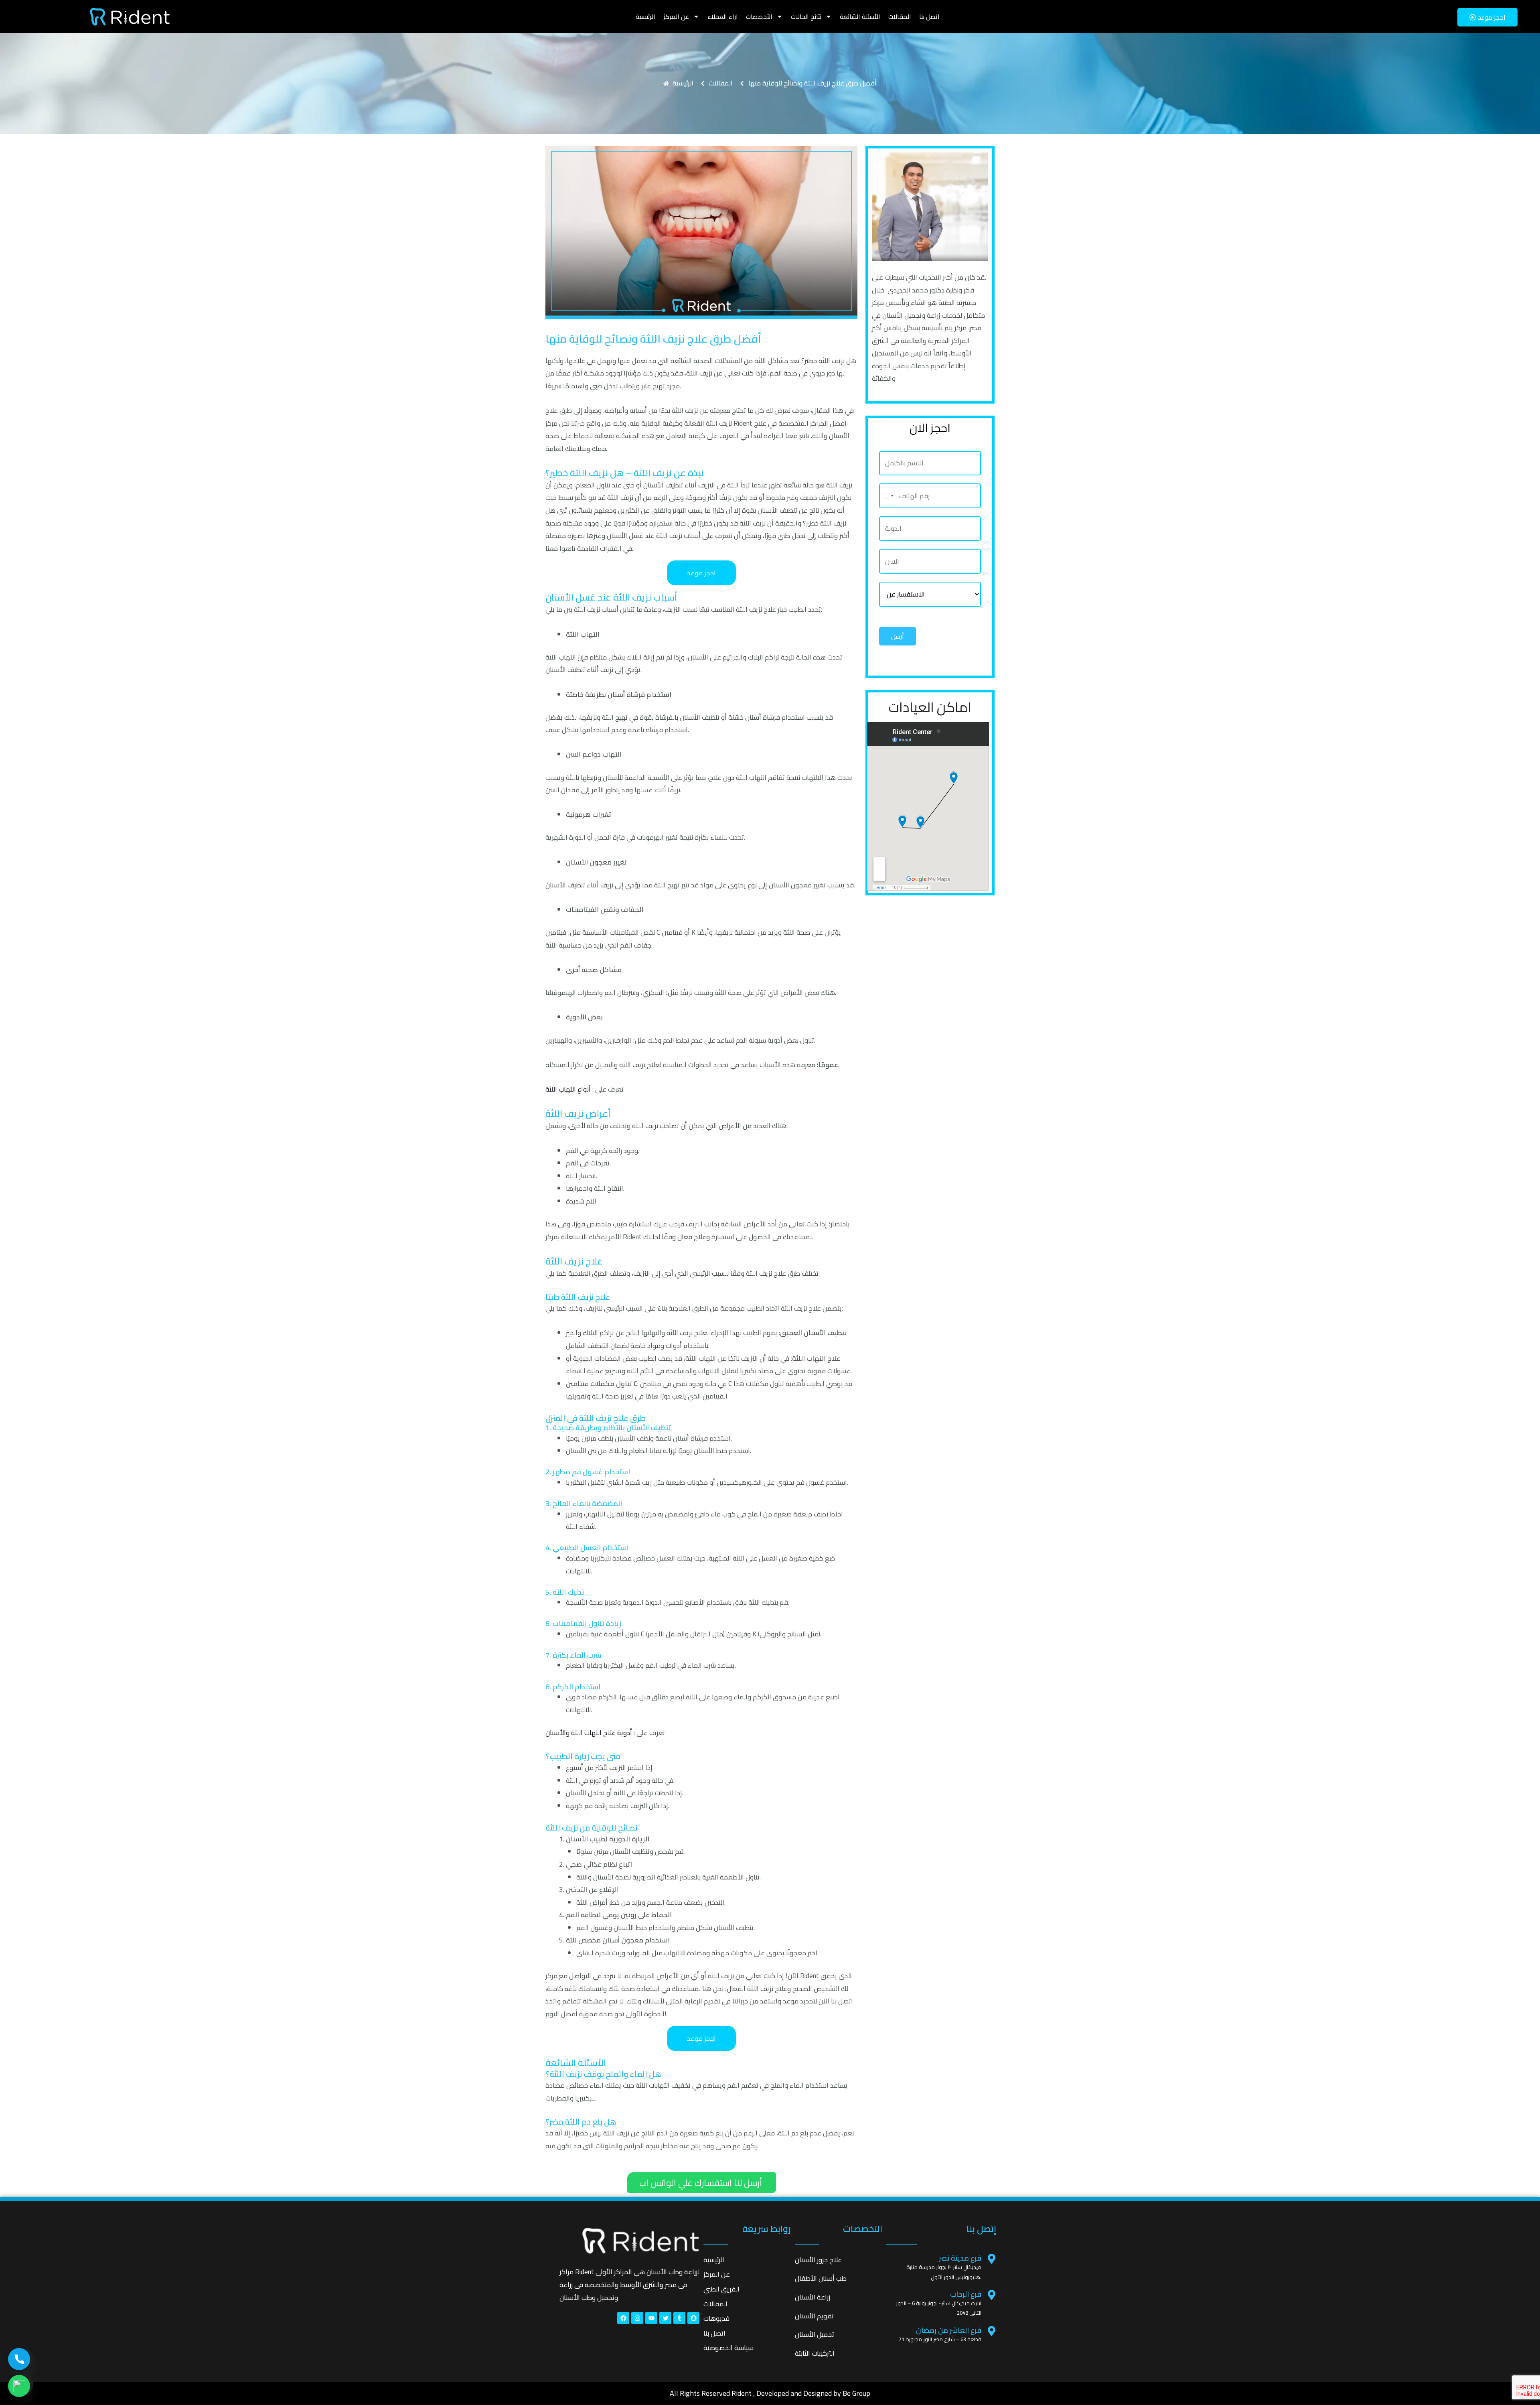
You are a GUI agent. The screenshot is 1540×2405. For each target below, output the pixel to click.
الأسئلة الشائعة (860, 16)
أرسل (898, 636)
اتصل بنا (929, 16)
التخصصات (759, 16)
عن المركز (676, 16)
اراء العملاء (723, 16)
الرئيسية (645, 16)
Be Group (856, 2393)
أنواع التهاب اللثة (568, 1089)
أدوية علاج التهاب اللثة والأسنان (589, 1733)
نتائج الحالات (806, 16)
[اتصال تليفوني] (19, 2359)
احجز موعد (701, 573)
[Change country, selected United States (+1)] (888, 496)
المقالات (900, 16)
